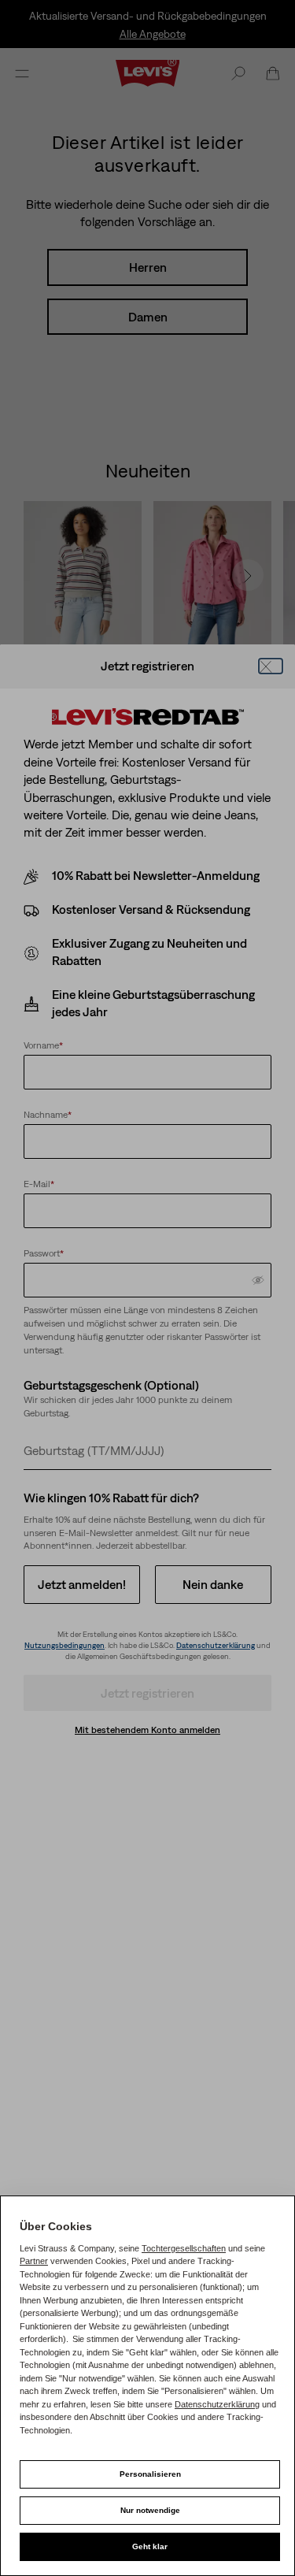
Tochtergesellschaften (184, 2248)
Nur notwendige (150, 2510)
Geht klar (150, 2546)
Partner (34, 2261)
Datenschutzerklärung (217, 2404)
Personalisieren (150, 2474)
